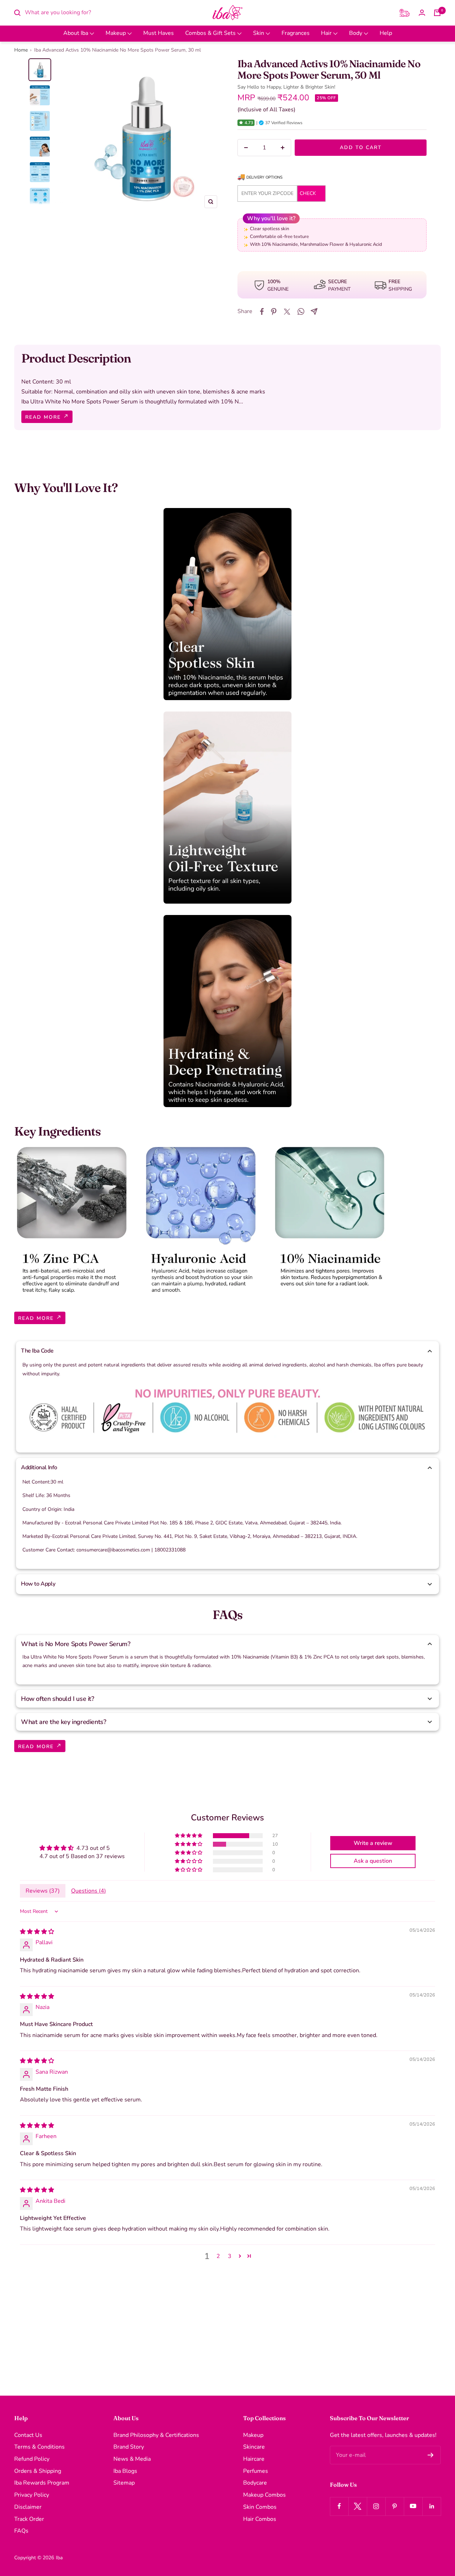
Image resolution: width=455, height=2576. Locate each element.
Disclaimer (28, 2507)
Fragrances (296, 33)
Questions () (89, 1891)
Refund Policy (32, 2459)
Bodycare (255, 2483)
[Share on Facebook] (262, 312)
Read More (44, 417)
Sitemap (124, 2483)
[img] (37, 1932)
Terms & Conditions (39, 2447)
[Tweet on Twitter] (287, 312)
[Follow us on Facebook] (339, 2506)
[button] (241, 123)
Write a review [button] (373, 1843)
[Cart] (437, 13)
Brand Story (129, 2447)
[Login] (422, 13)
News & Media (132, 2459)
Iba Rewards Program (42, 2483)
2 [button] (218, 2256)
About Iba (76, 33)
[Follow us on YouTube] (413, 2506)
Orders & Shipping (38, 2471)
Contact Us (28, 2435)
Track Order (29, 2519)
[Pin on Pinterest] (274, 312)
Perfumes (256, 2471)
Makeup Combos (264, 2495)
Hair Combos (260, 2519)
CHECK (308, 193)
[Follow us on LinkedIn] (432, 2506)
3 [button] (230, 2256)
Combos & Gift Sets (211, 33)
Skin (259, 33)
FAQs (21, 2531)
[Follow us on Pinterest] (395, 2506)
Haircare (254, 2459)
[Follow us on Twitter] (358, 2506)
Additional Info (39, 1467)
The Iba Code (37, 1351)
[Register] (431, 2455)
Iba (59, 2558)
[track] (405, 13)
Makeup (116, 33)
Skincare (254, 2447)
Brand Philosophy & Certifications (156, 2435)
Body (356, 33)
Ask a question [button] (373, 1861)
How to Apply (38, 1584)
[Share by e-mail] (314, 311)
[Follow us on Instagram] (376, 2506)
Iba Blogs (125, 2471)
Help (386, 33)
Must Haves (159, 33)
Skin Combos (260, 2507)
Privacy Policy (32, 2495)
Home (21, 50)
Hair (327, 33)
